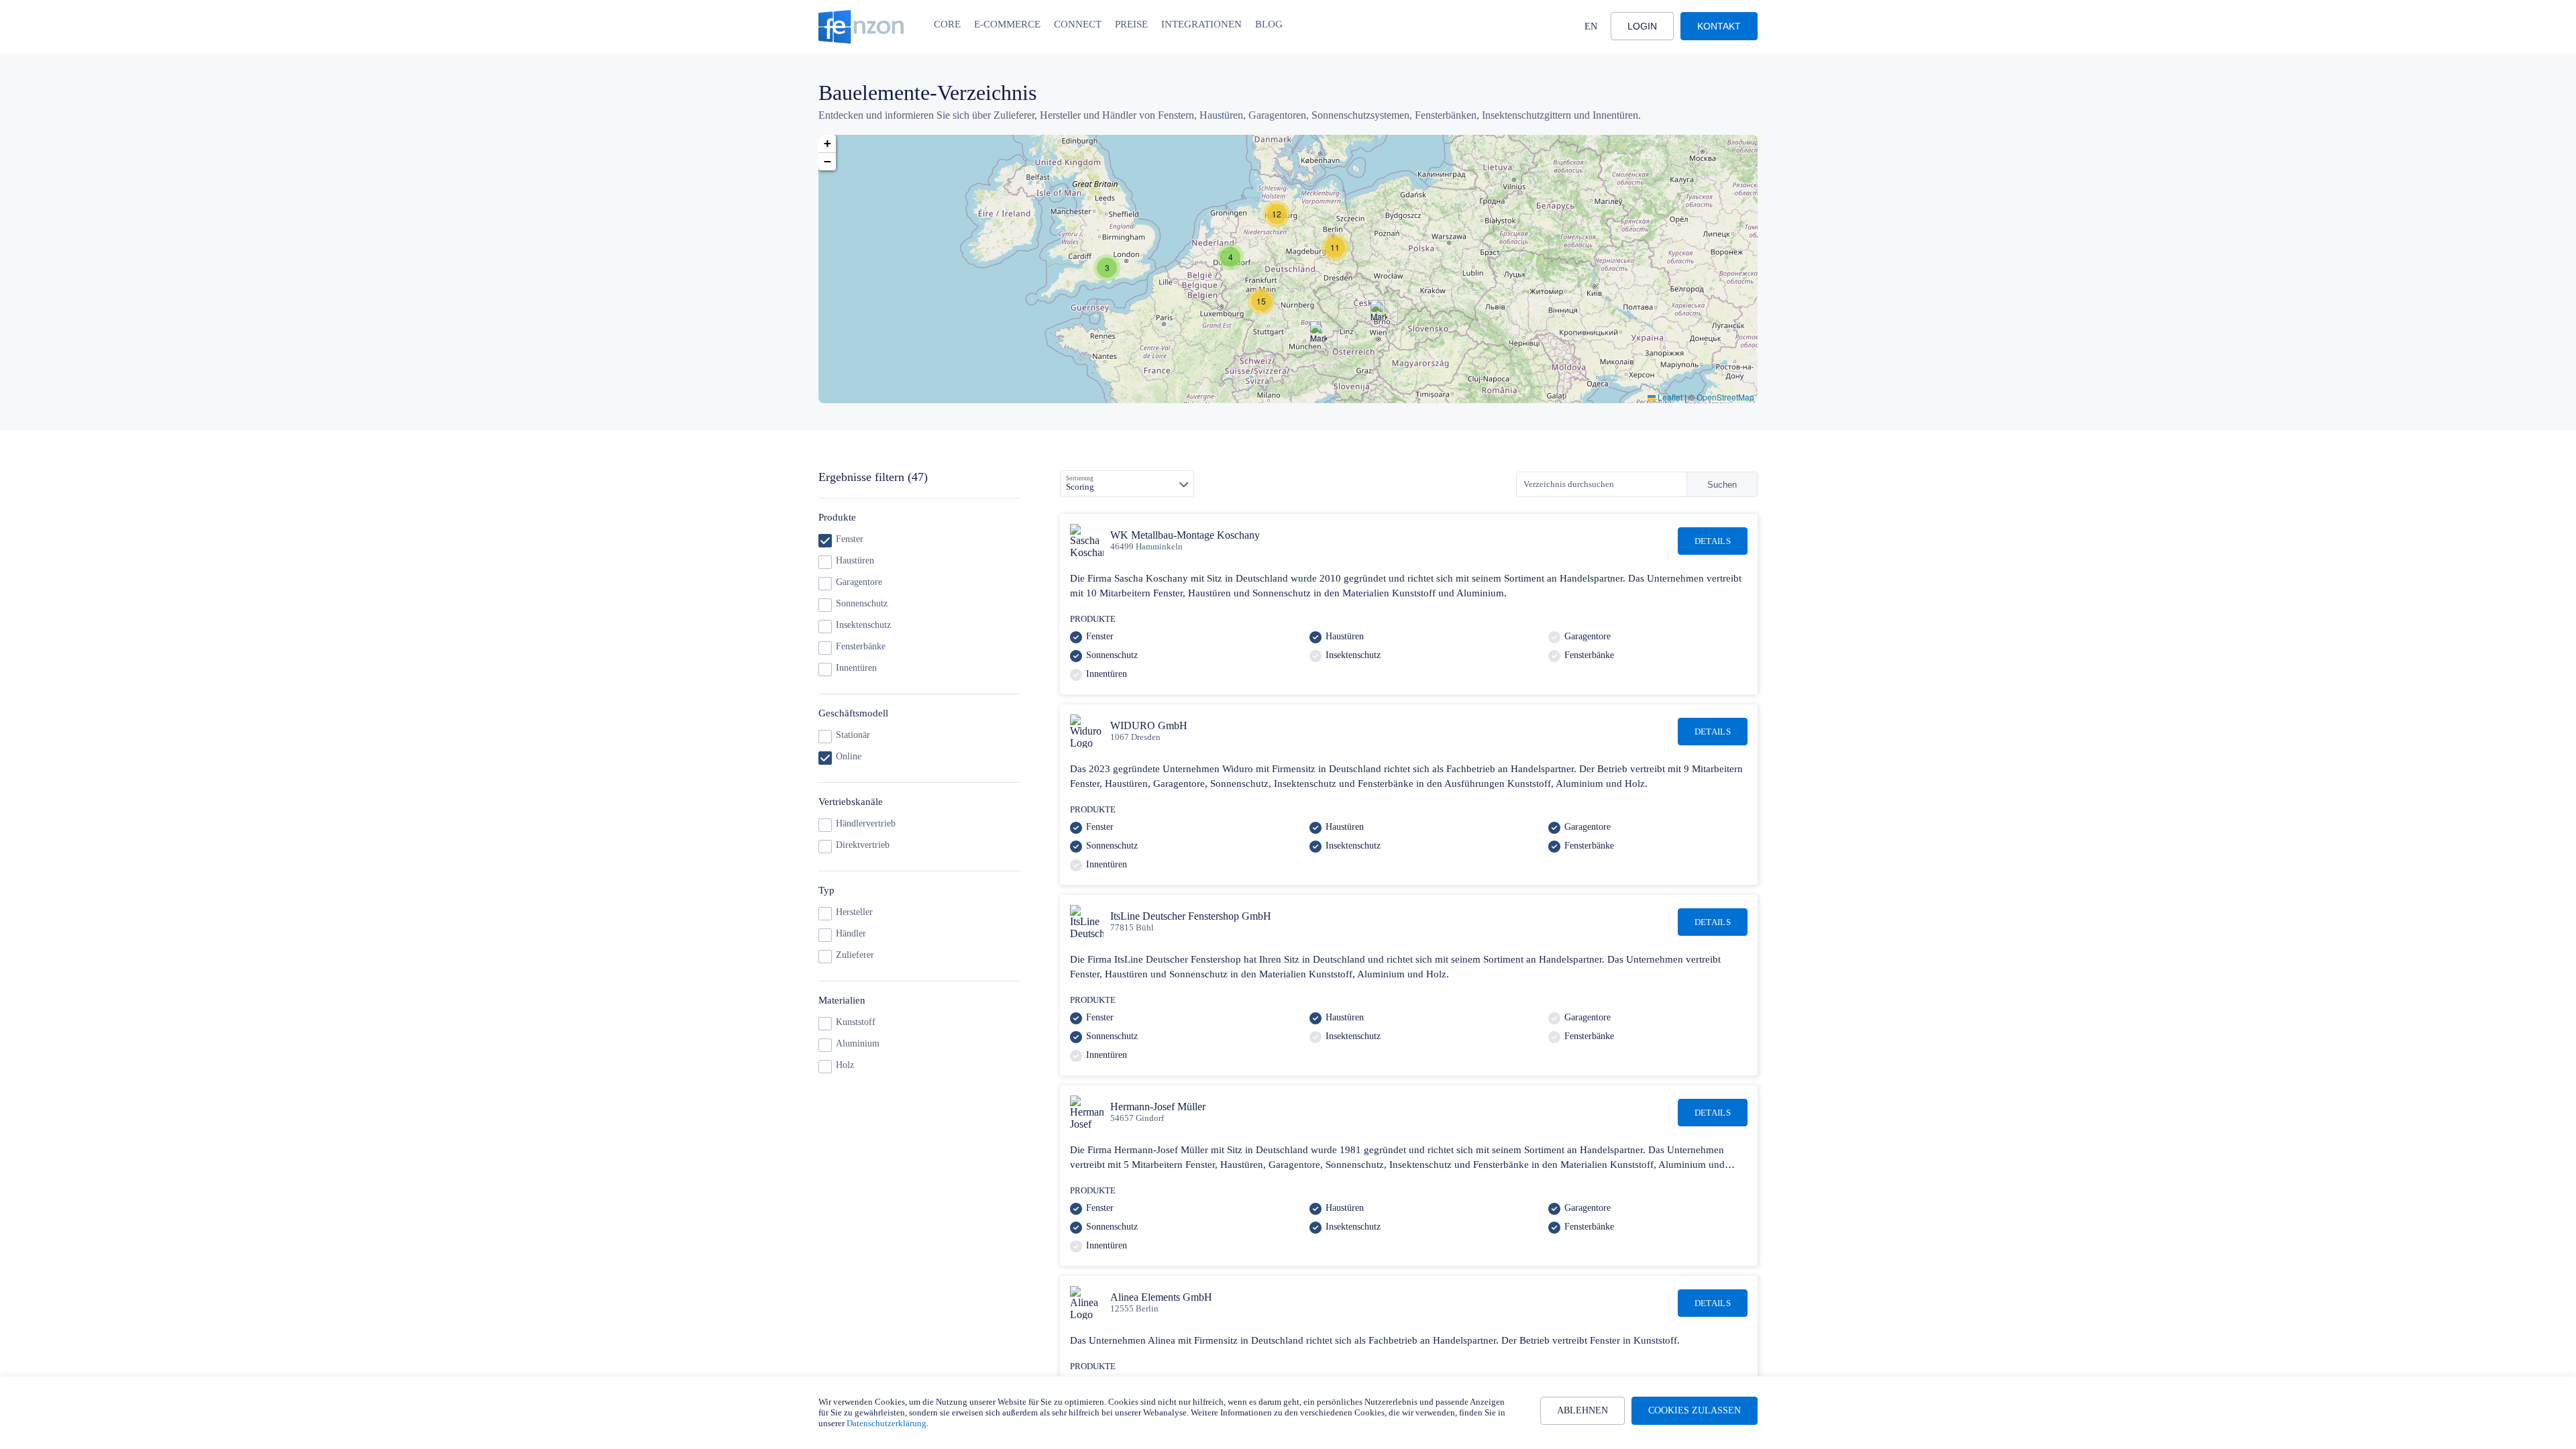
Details (1713, 541)
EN (1591, 26)
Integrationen (1201, 24)
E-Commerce (1007, 24)
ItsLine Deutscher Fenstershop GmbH (1191, 916)
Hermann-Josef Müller (1158, 1107)
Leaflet (1669, 397)
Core (947, 24)
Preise (1131, 24)
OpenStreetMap (1725, 397)
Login (1642, 26)
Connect (1078, 24)
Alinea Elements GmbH (1161, 1297)
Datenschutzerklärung (887, 1423)
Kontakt (1719, 26)
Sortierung (1080, 478)
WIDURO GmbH (1149, 726)
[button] (1107, 268)
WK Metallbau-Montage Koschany (1185, 535)
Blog (1269, 24)
